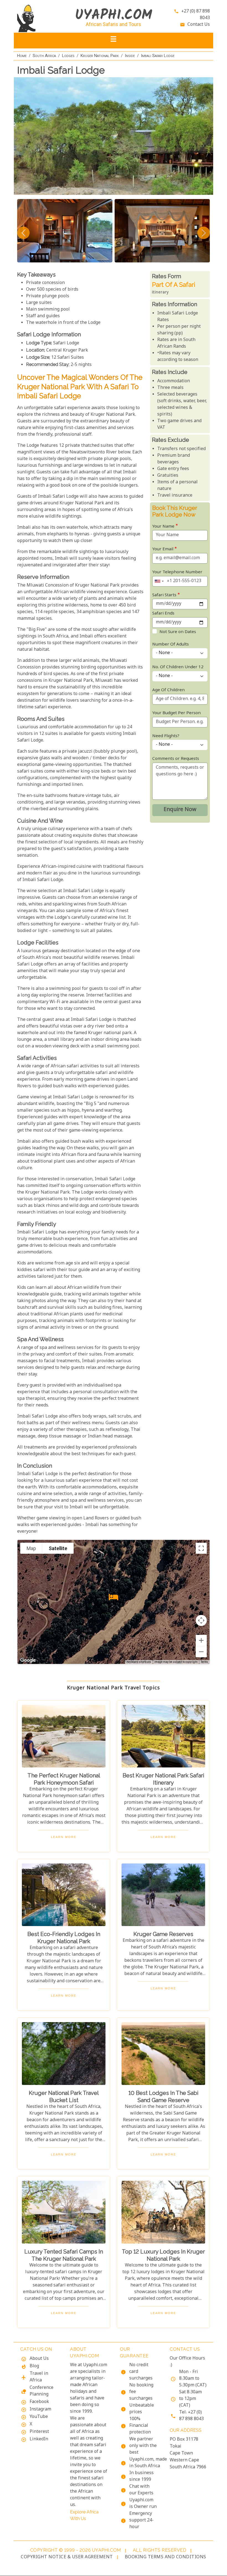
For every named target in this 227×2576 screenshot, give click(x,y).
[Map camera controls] (201, 1620)
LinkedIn (39, 2439)
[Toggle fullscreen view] (201, 1548)
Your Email (163, 549)
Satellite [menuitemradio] (58, 1548)
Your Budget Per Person (176, 713)
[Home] (39, 18)
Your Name (163, 527)
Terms (204, 1662)
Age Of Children (168, 690)
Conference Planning (42, 2391)
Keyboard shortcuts (139, 1662)
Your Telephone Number (177, 572)
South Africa (44, 56)
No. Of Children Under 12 (178, 667)
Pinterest (39, 2432)
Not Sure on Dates (178, 632)
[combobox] (159, 581)
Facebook (39, 2402)
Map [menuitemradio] (31, 1548)
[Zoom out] (201, 1652)
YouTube (39, 2417)
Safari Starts (164, 595)
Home (22, 56)
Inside (130, 56)
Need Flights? (166, 736)
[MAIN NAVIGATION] (114, 41)
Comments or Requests (176, 759)
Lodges (68, 56)
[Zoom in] (201, 1640)
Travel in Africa (39, 2377)
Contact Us (199, 25)
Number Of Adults (171, 645)
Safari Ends (163, 614)
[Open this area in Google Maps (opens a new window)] (28, 1660)
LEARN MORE (64, 1837)
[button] (114, 1597)
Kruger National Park (100, 56)
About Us (39, 2359)
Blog (34, 2366)
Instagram (40, 2409)
